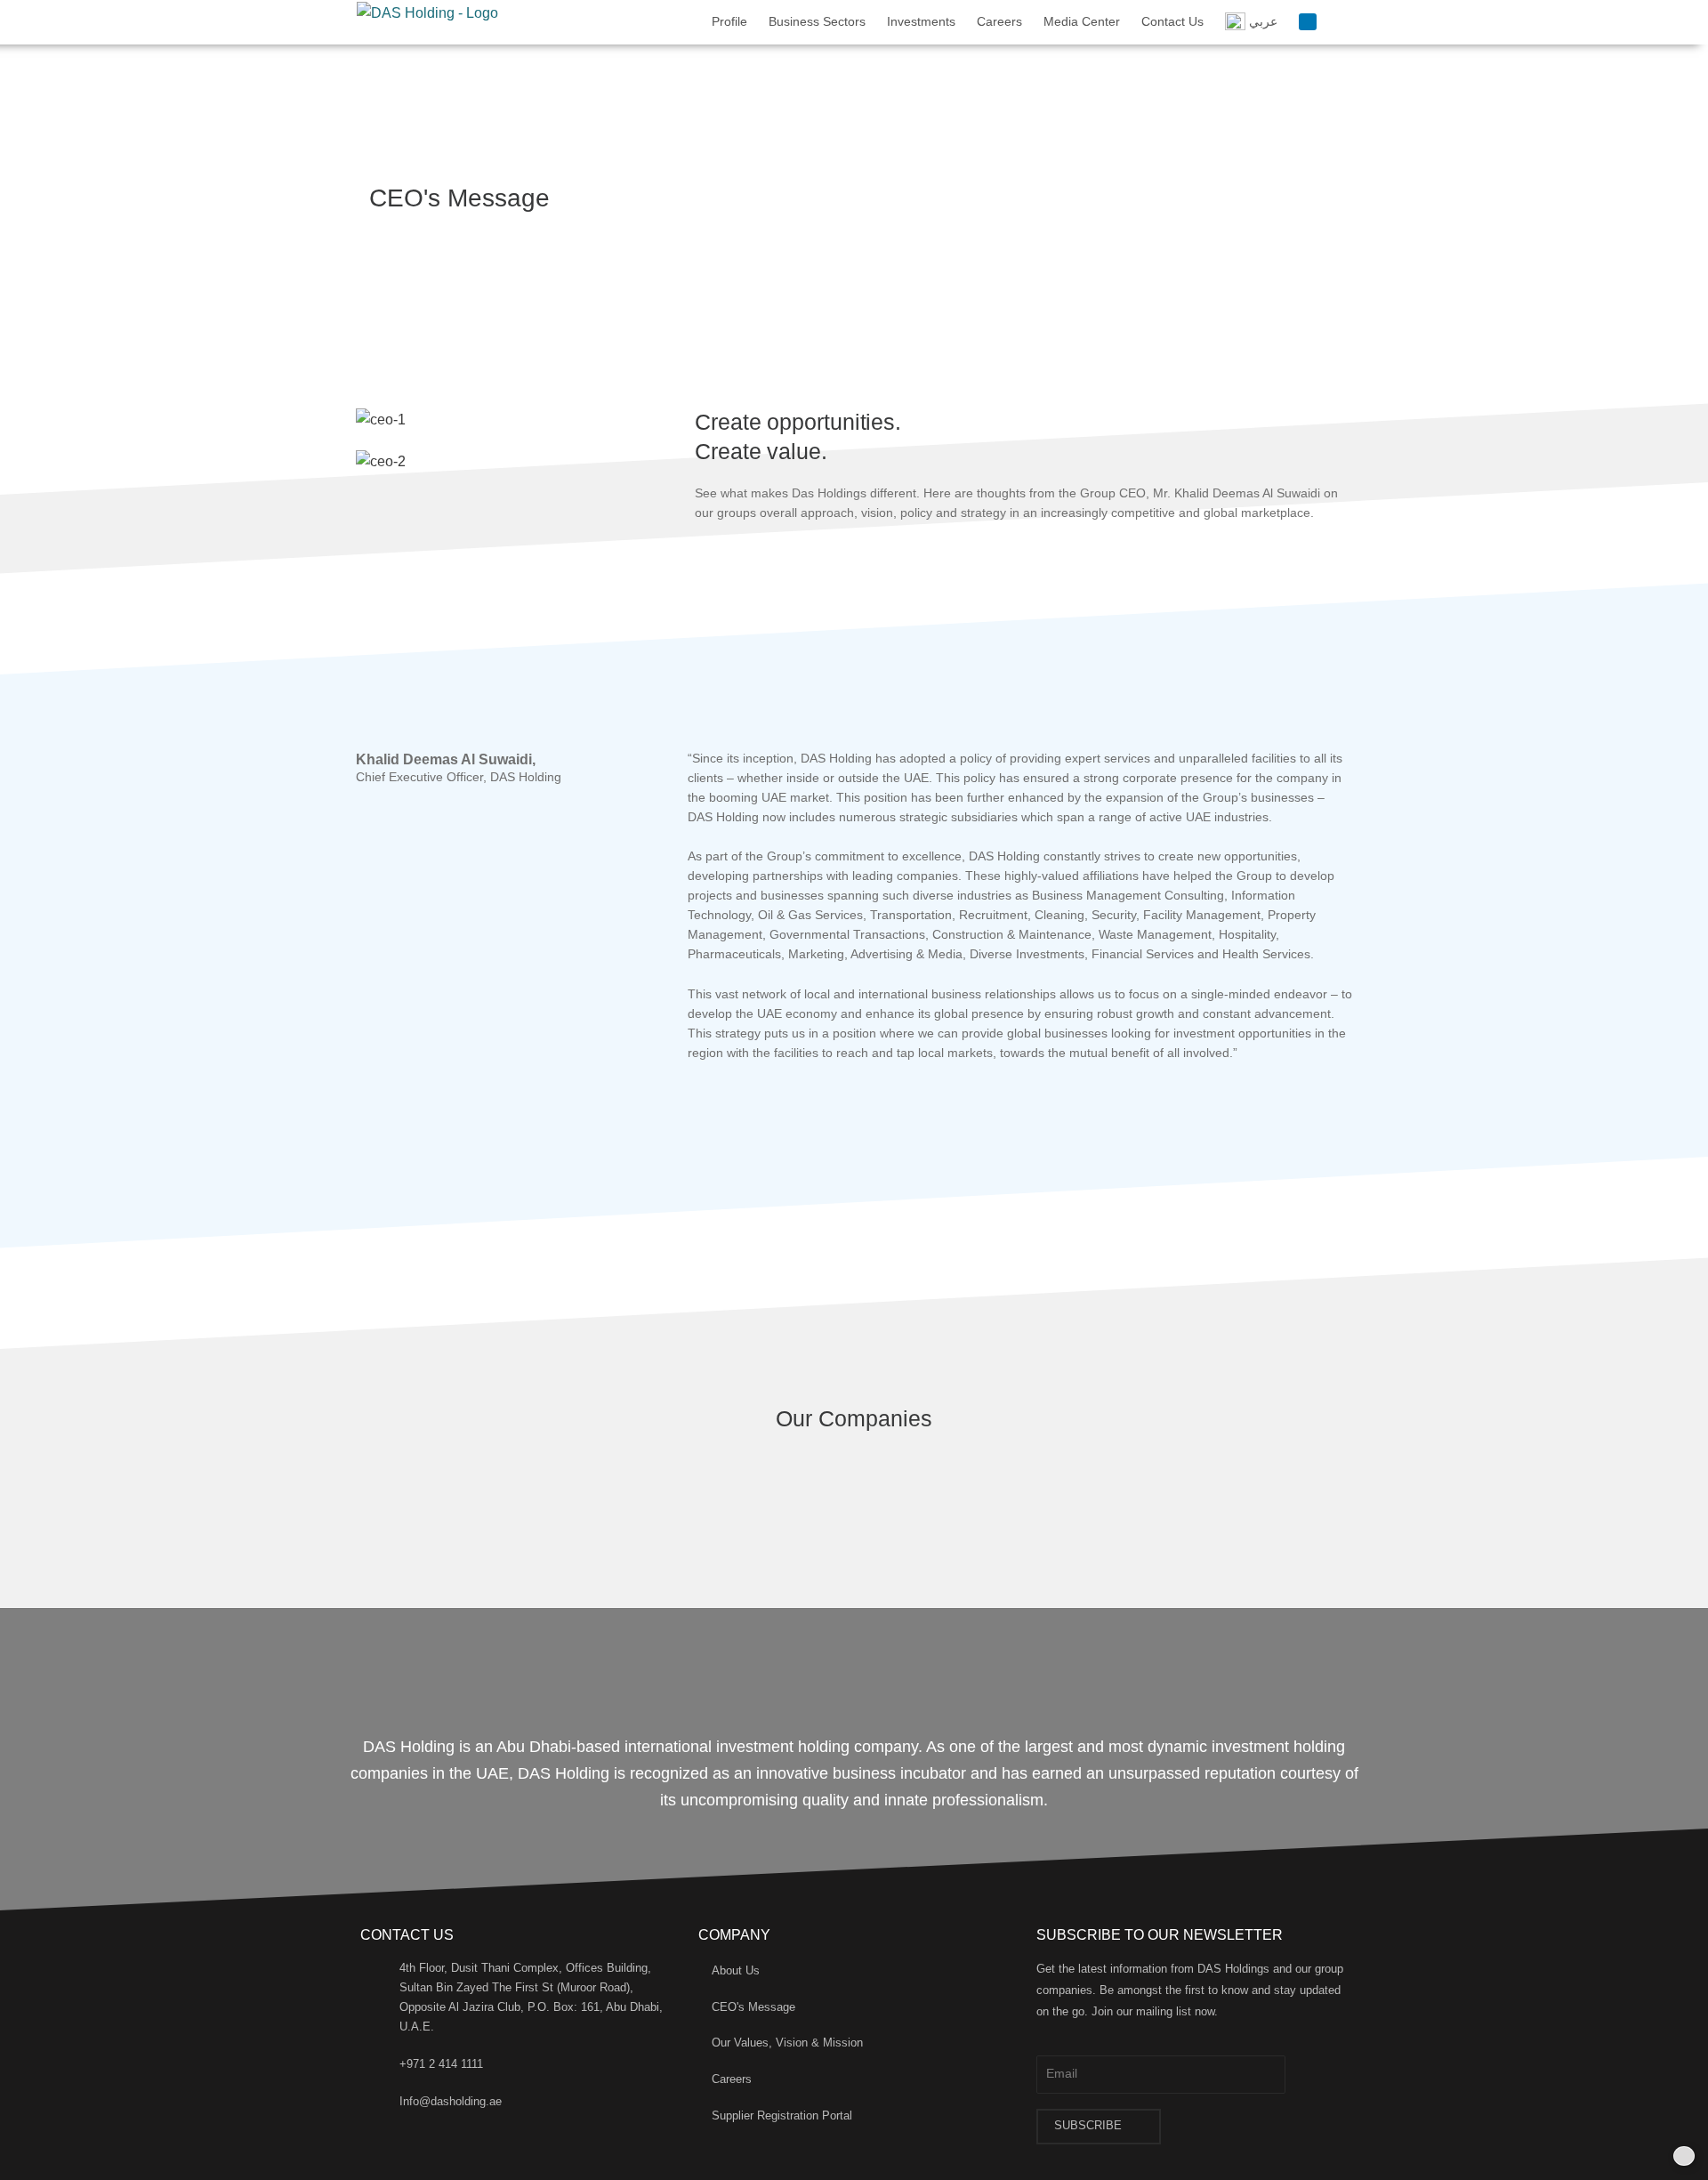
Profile (729, 21)
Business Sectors (817, 21)
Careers (999, 21)
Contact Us (1172, 21)
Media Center (1082, 21)
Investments (921, 21)
